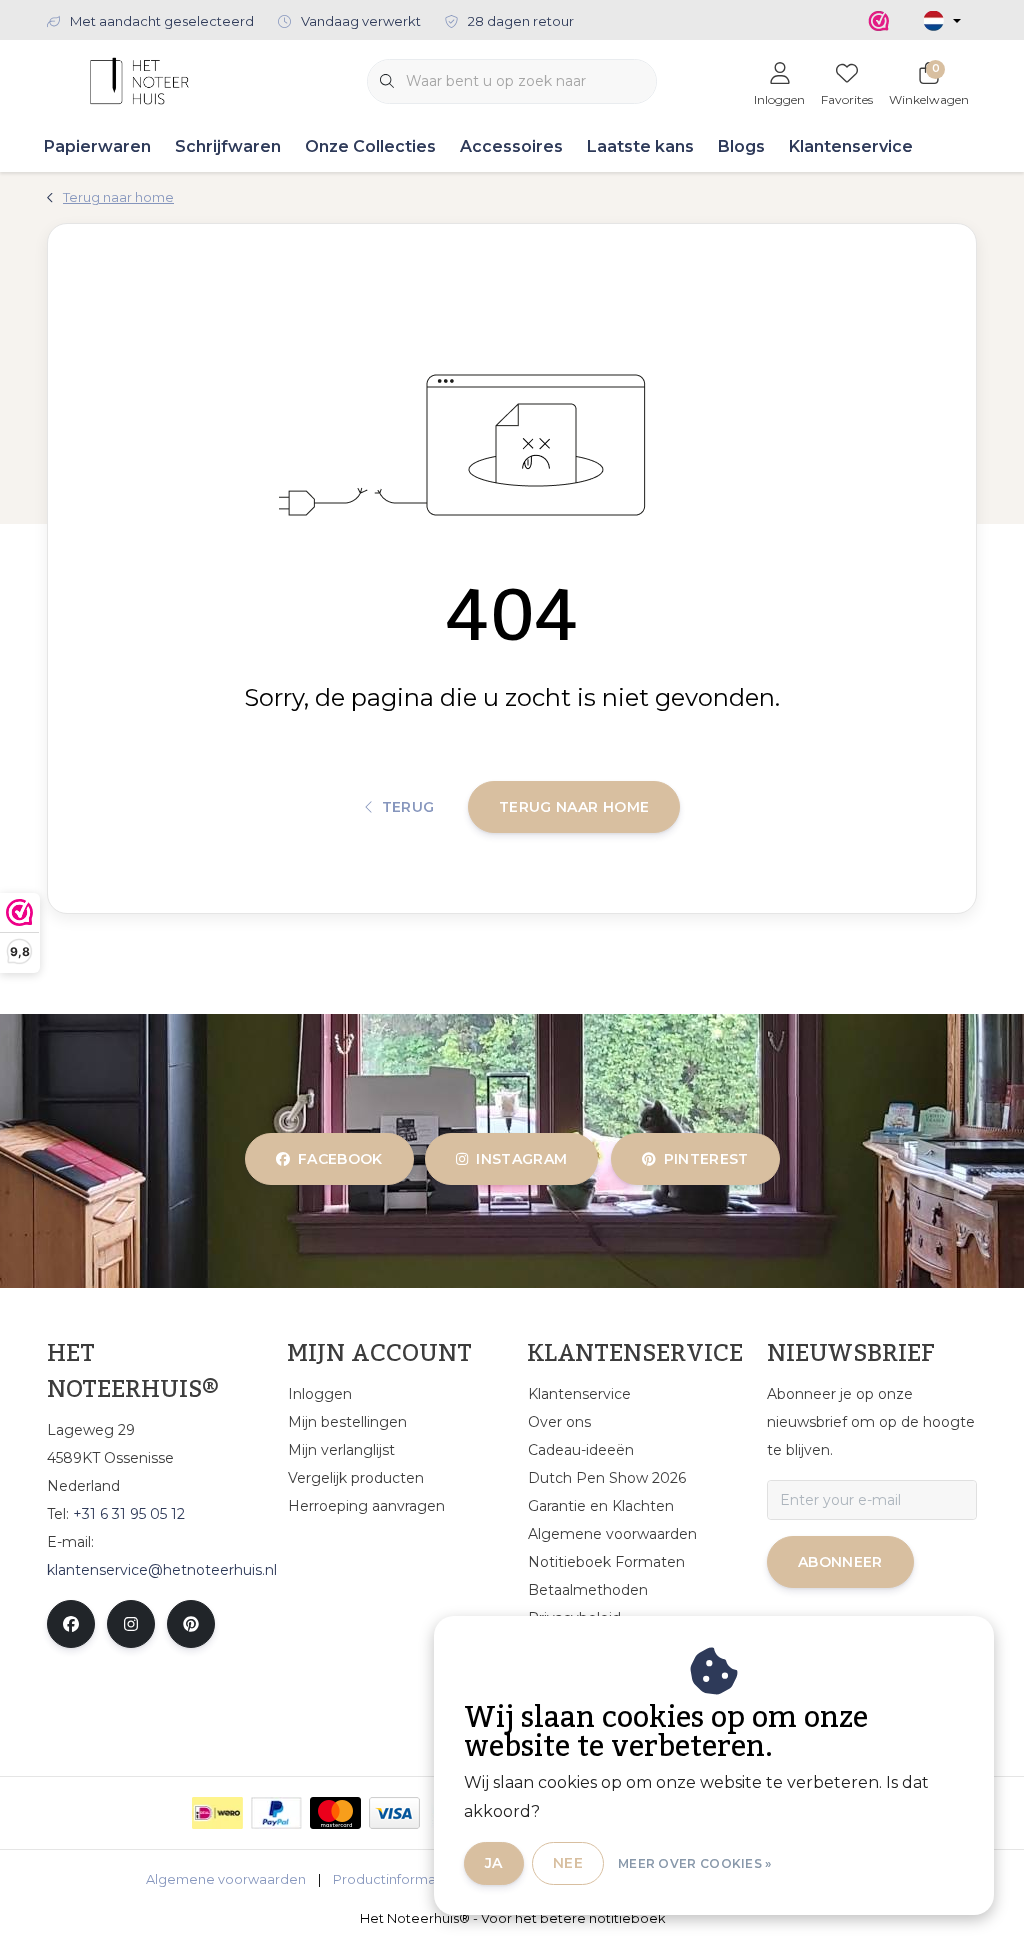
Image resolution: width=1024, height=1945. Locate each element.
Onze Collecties (370, 146)
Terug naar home (574, 807)
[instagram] (131, 1624)
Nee (568, 1863)
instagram (522, 1159)
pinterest (705, 1159)
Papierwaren (97, 146)
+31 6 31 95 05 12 (129, 1514)
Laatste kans (640, 146)
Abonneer (840, 1562)
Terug (408, 807)
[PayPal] (276, 1813)
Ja (494, 1863)
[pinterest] (191, 1624)
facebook (340, 1159)
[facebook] (71, 1624)
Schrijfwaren (228, 146)
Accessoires (511, 146)
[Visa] (394, 1813)
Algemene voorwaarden (226, 1879)
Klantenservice (851, 146)
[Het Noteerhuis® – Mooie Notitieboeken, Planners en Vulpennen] (139, 79)
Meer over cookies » (695, 1863)
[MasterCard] (335, 1813)
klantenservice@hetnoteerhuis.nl (162, 1570)
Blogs (741, 146)
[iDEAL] (217, 1813)
